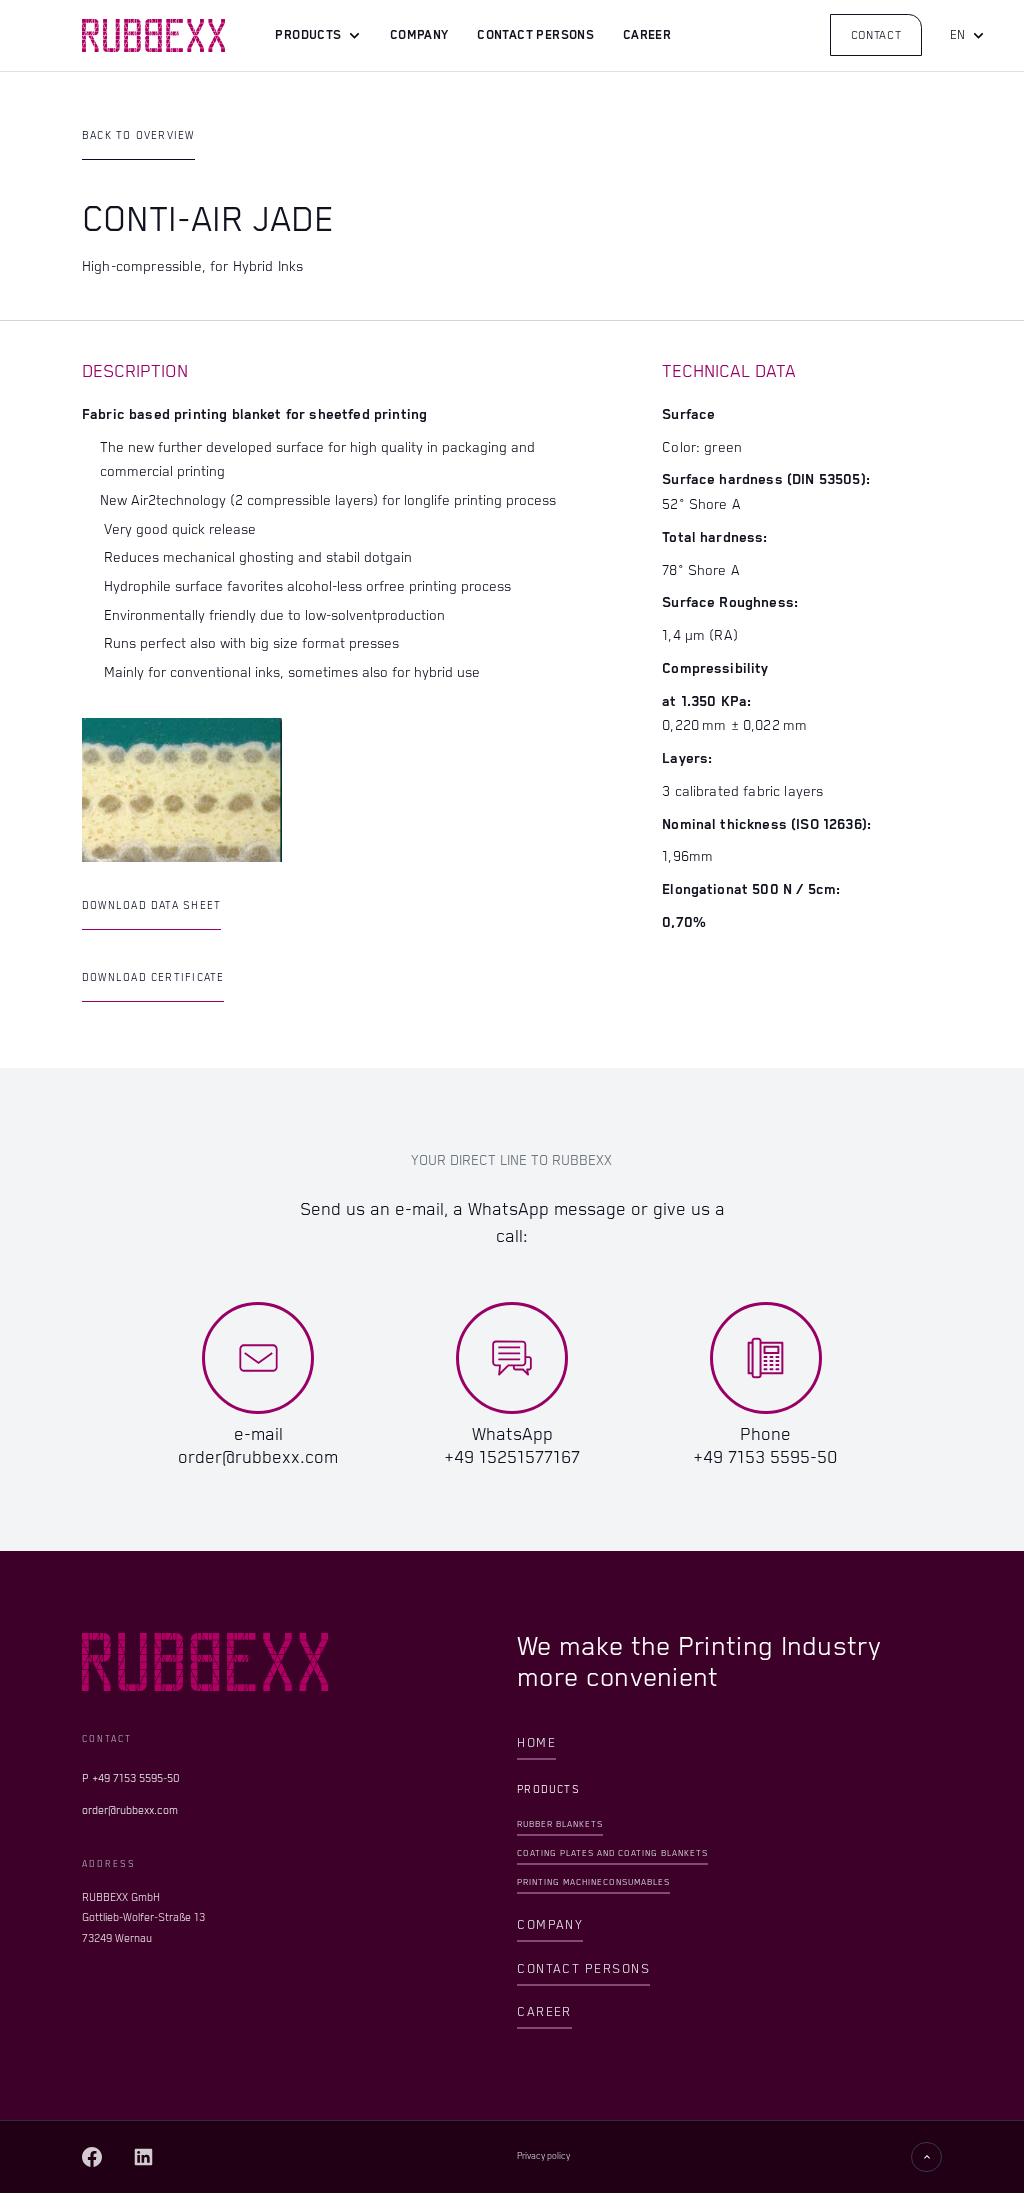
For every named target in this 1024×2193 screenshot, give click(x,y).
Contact (876, 35)
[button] (318, 36)
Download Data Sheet (151, 906)
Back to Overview (138, 136)
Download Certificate (153, 978)
